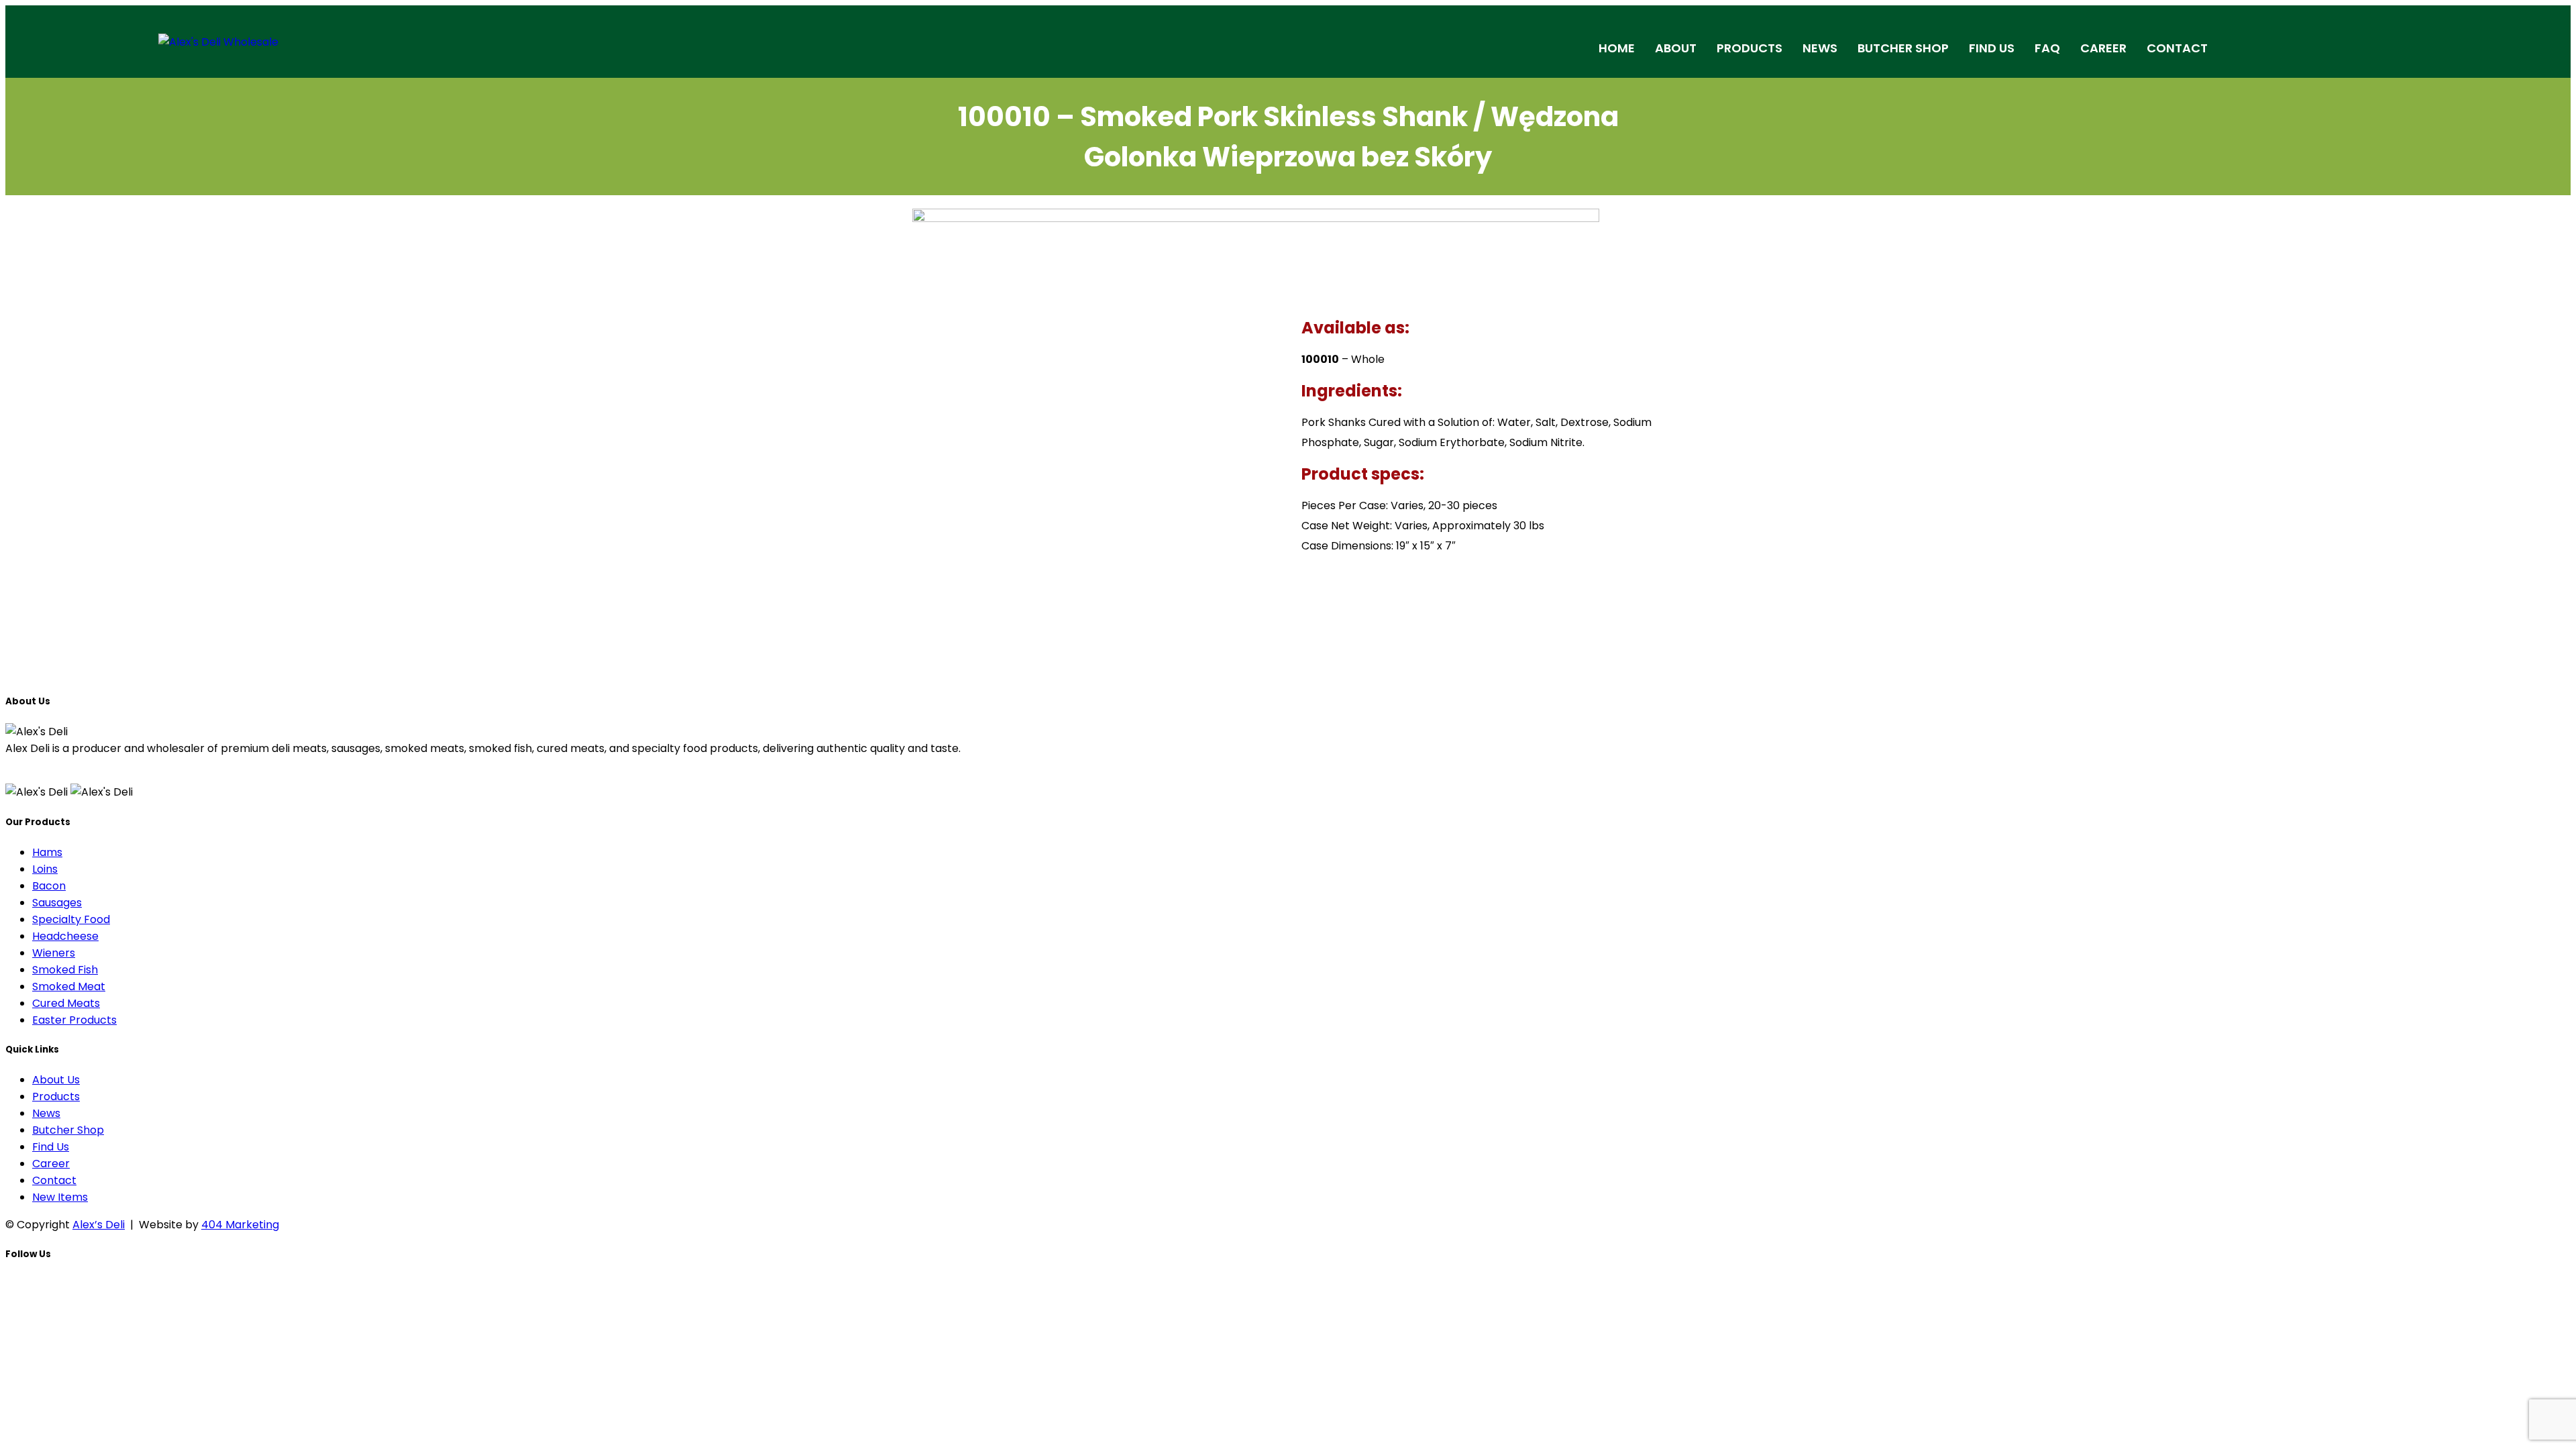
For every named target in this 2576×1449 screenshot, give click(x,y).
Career (2103, 48)
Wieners (54, 953)
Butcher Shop (1903, 48)
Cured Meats (66, 1003)
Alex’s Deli (99, 1225)
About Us (56, 1080)
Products (1750, 48)
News (1820, 48)
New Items (60, 1197)
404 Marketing (240, 1225)
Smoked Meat (69, 986)
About (1676, 48)
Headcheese (65, 936)
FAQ (2047, 48)
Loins (45, 869)
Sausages (57, 903)
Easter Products (74, 1020)
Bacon (49, 886)
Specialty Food (71, 919)
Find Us (1992, 48)
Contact (2177, 48)
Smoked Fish (65, 970)
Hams (47, 852)
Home (1617, 48)
